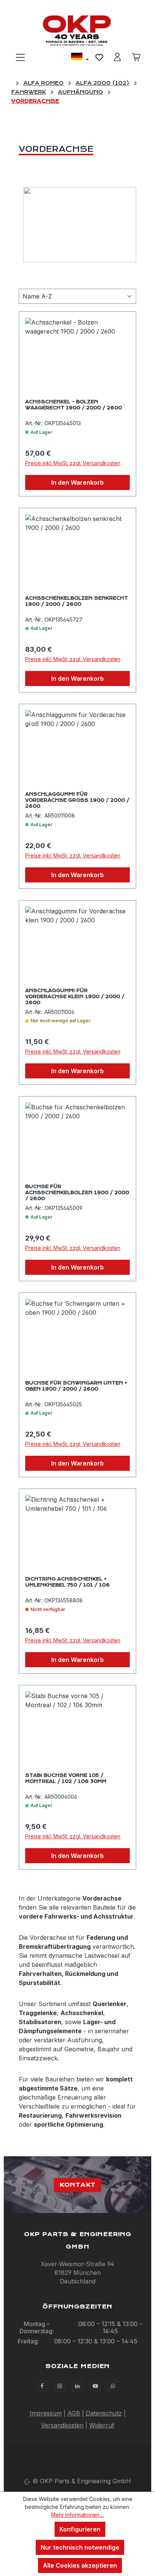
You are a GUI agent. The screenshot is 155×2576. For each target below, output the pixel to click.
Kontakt (77, 2185)
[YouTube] (95, 2386)
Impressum (46, 2413)
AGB (74, 2413)
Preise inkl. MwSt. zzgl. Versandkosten (73, 463)
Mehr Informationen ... (78, 2515)
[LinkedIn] (77, 2386)
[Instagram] (60, 2386)
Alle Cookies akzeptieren (80, 2565)
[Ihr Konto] (117, 57)
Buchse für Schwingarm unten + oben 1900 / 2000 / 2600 (76, 1386)
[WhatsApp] (113, 2386)
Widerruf (102, 2425)
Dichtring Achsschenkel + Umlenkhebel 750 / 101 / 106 (68, 1582)
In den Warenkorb (77, 482)
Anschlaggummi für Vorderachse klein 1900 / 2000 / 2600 (75, 996)
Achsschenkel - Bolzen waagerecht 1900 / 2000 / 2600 (74, 405)
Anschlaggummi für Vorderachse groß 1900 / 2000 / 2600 (77, 800)
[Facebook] (42, 2386)
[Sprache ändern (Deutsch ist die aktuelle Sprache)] (80, 58)
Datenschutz (104, 2413)
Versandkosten (62, 2425)
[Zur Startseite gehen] (77, 31)
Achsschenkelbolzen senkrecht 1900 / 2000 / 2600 (77, 601)
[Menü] (20, 57)
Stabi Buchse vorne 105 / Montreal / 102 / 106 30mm (66, 1778)
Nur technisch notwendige (80, 2547)
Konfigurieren (80, 2529)
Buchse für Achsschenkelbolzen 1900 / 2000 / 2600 (77, 1192)
